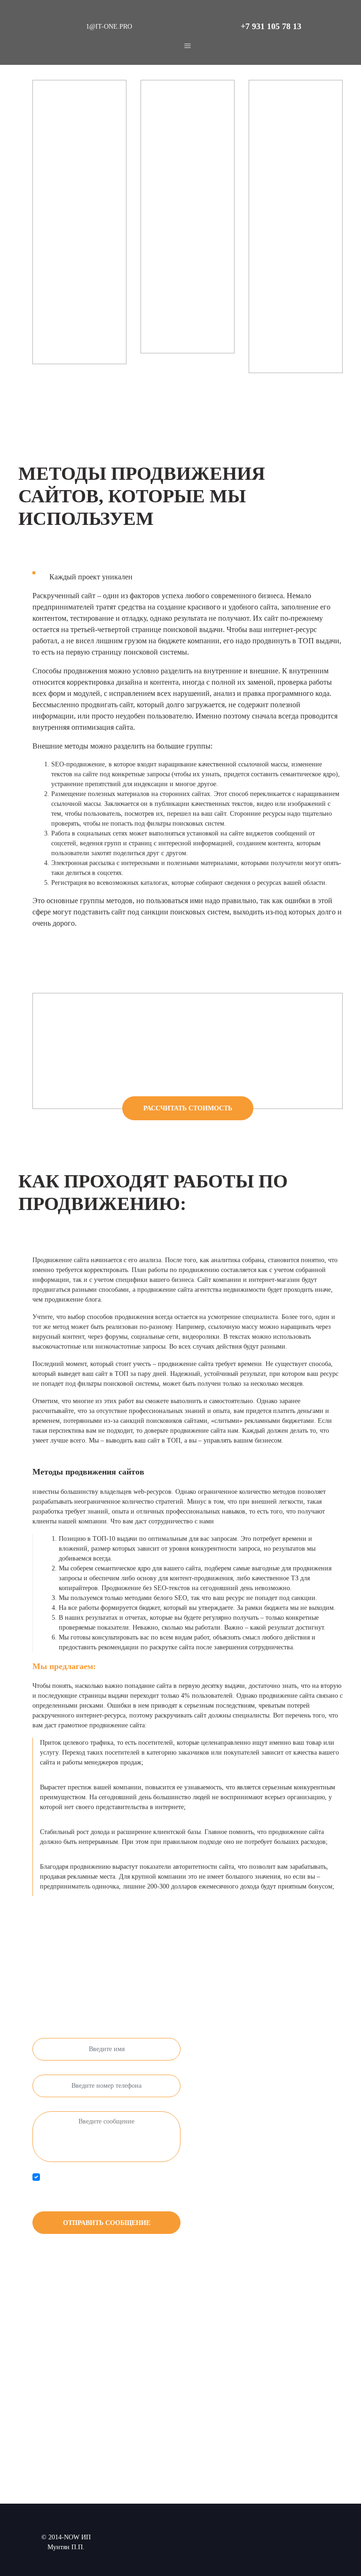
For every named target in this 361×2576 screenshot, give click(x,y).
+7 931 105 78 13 (271, 26)
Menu (188, 46)
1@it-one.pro (109, 27)
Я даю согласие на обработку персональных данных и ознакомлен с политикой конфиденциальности (106, 2187)
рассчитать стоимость (188, 1108)
